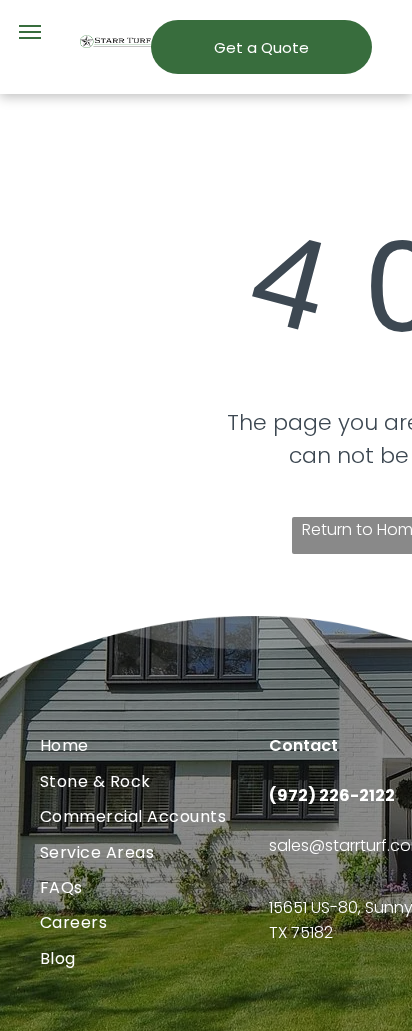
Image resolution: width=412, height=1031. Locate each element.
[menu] (30, 32)
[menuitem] (154, 745)
